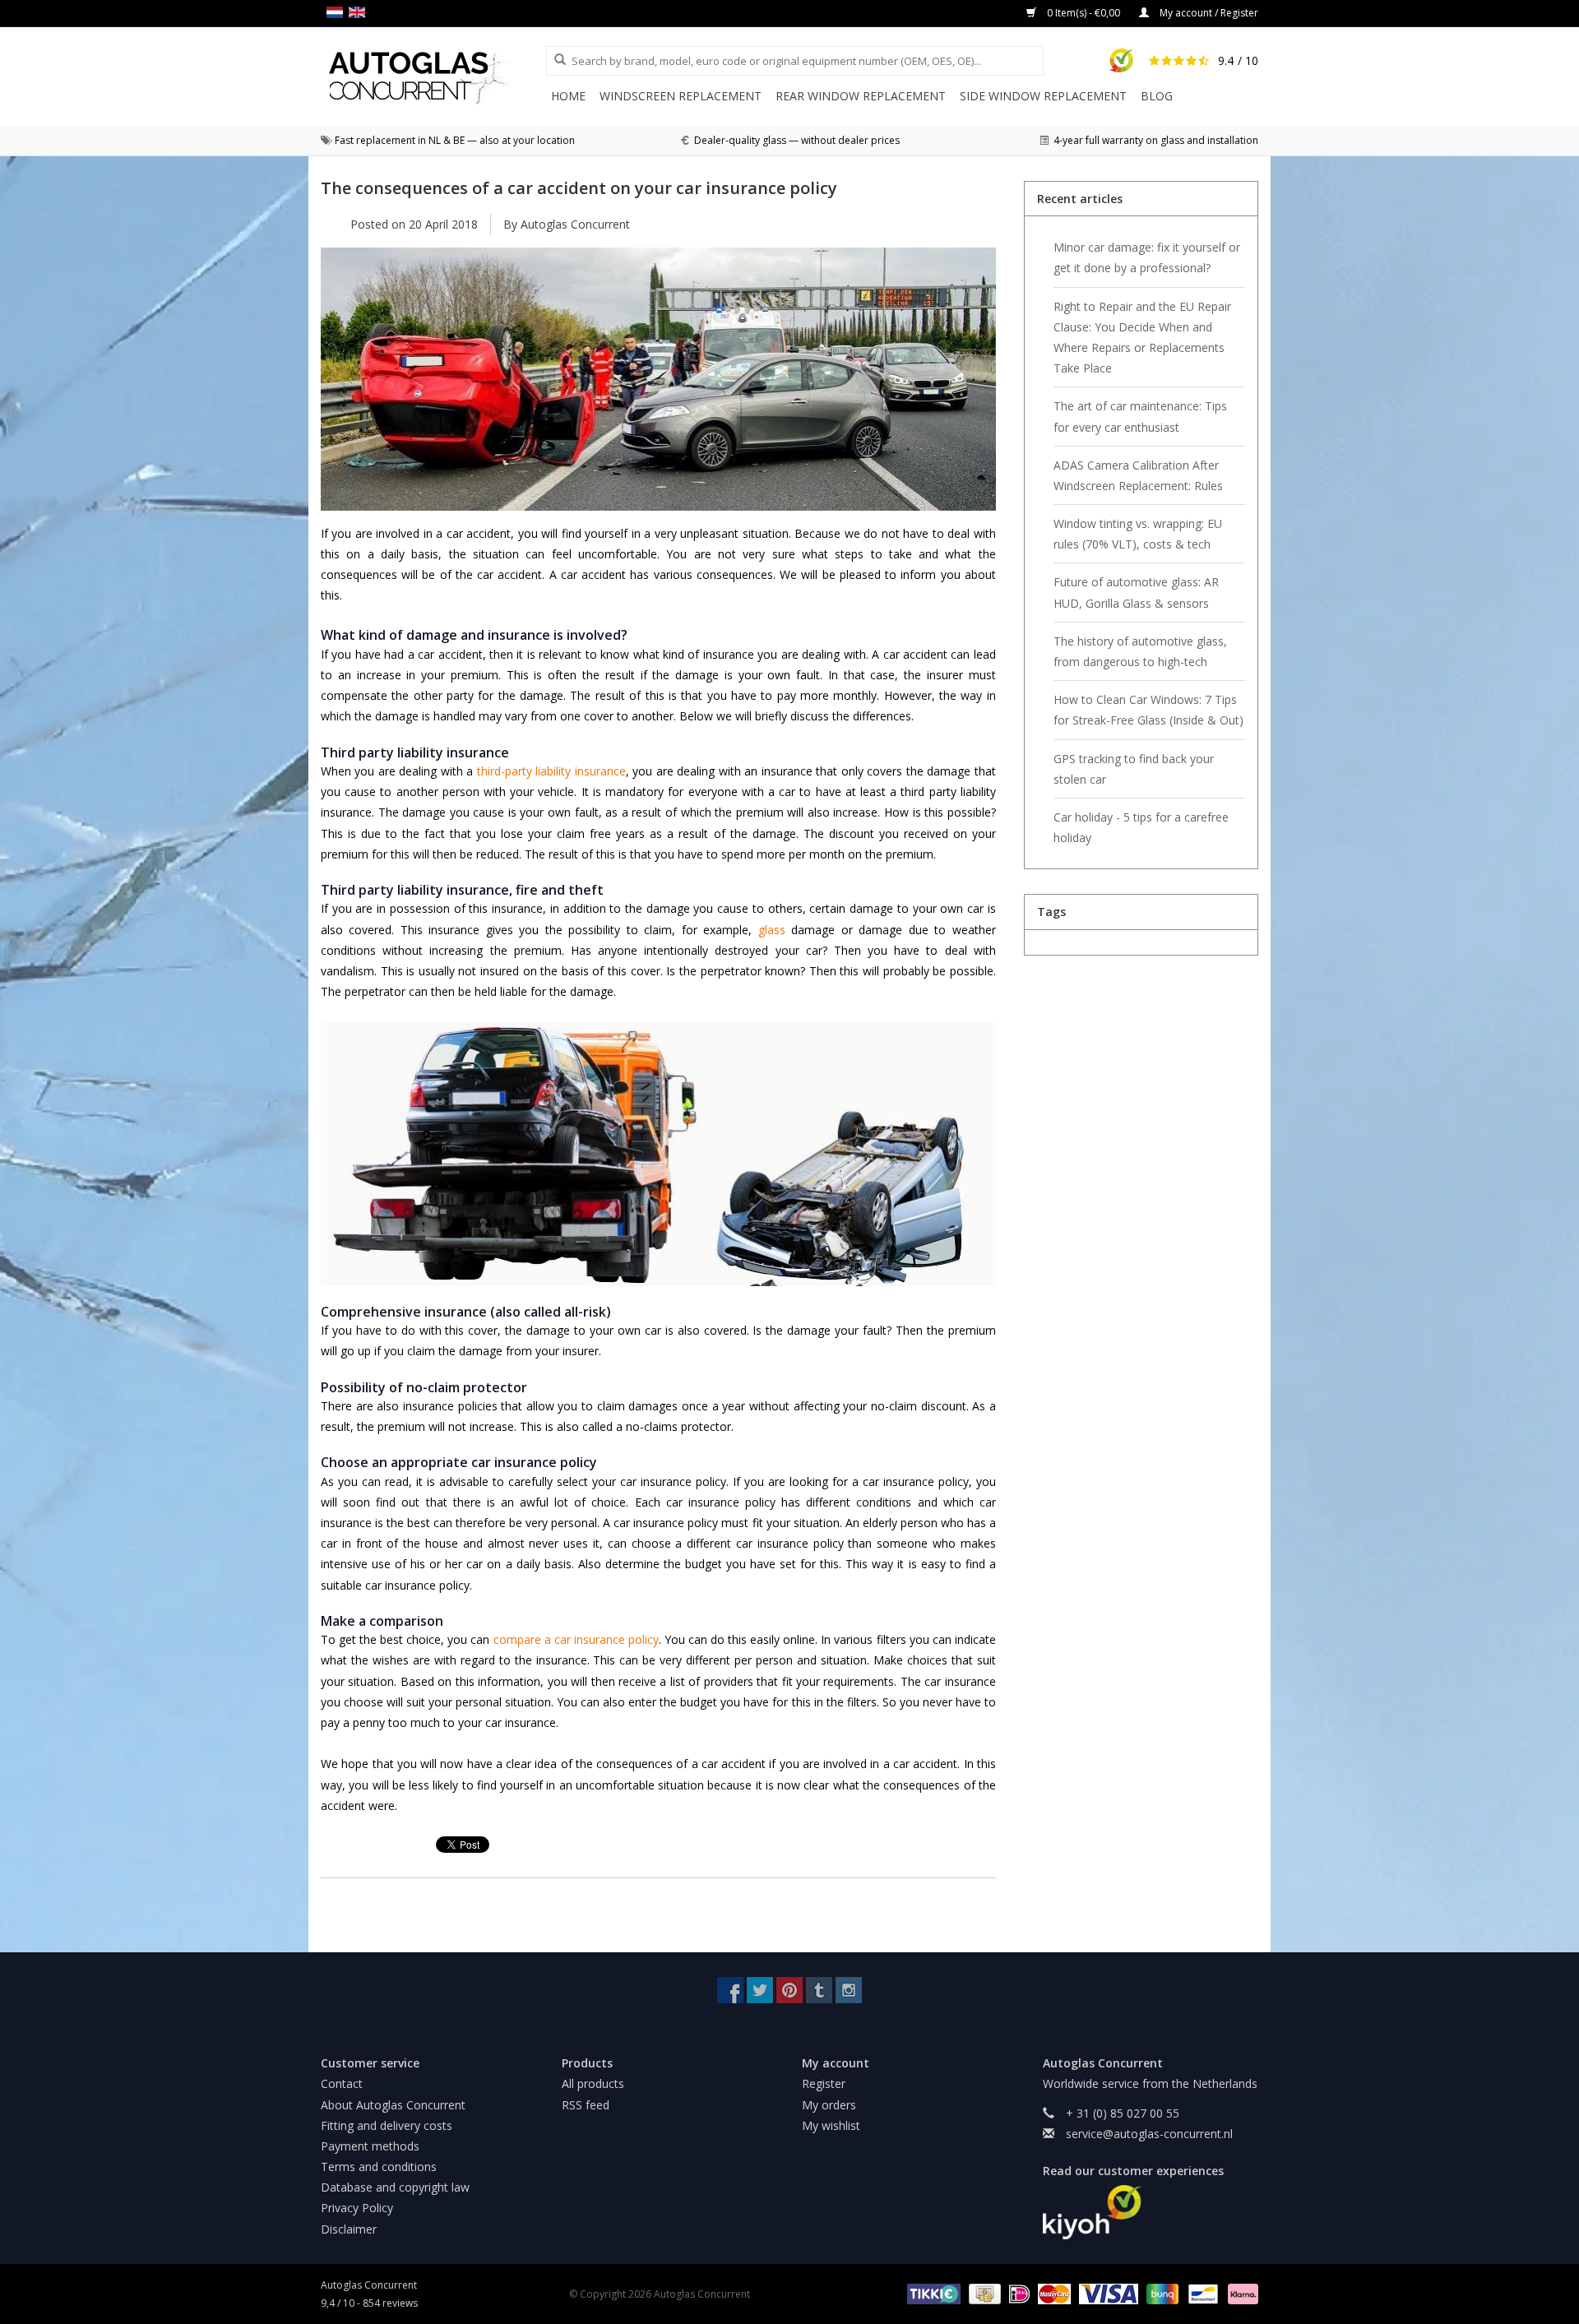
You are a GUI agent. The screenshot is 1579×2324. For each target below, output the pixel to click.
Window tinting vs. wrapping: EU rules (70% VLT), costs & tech (1138, 534)
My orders (829, 2105)
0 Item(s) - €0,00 (1084, 13)
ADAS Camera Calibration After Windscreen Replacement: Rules (1138, 475)
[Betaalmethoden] (931, 2293)
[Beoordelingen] (1151, 2212)
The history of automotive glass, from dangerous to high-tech (1140, 651)
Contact (342, 2083)
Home (568, 96)
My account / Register (1208, 13)
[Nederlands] (338, 12)
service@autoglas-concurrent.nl (1149, 2134)
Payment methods (370, 2146)
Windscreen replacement (681, 96)
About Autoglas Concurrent (393, 2105)
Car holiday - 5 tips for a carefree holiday (1141, 827)
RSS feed (586, 2105)
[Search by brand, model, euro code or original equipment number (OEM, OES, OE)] (554, 60)
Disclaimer (349, 2229)
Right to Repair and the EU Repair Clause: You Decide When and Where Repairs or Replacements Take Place (1142, 338)
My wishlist (831, 2125)
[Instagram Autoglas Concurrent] (849, 1990)
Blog (1157, 96)
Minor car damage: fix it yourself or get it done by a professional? (1147, 257)
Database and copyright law (395, 2187)
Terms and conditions (379, 2167)
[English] (360, 12)
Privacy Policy (357, 2208)
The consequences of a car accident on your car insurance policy (579, 187)
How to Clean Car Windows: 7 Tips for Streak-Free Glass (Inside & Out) (1148, 710)
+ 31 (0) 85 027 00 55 (1123, 2113)
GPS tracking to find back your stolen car (1134, 769)
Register (824, 2083)
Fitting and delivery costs (387, 2125)
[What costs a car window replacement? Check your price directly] (433, 78)
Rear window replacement (861, 96)
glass (772, 930)
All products (593, 2083)
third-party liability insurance (551, 771)
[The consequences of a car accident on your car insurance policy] (658, 385)
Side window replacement (1043, 96)
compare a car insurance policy (576, 1639)
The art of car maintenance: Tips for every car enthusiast (1140, 416)
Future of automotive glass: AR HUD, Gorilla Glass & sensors (1136, 592)
